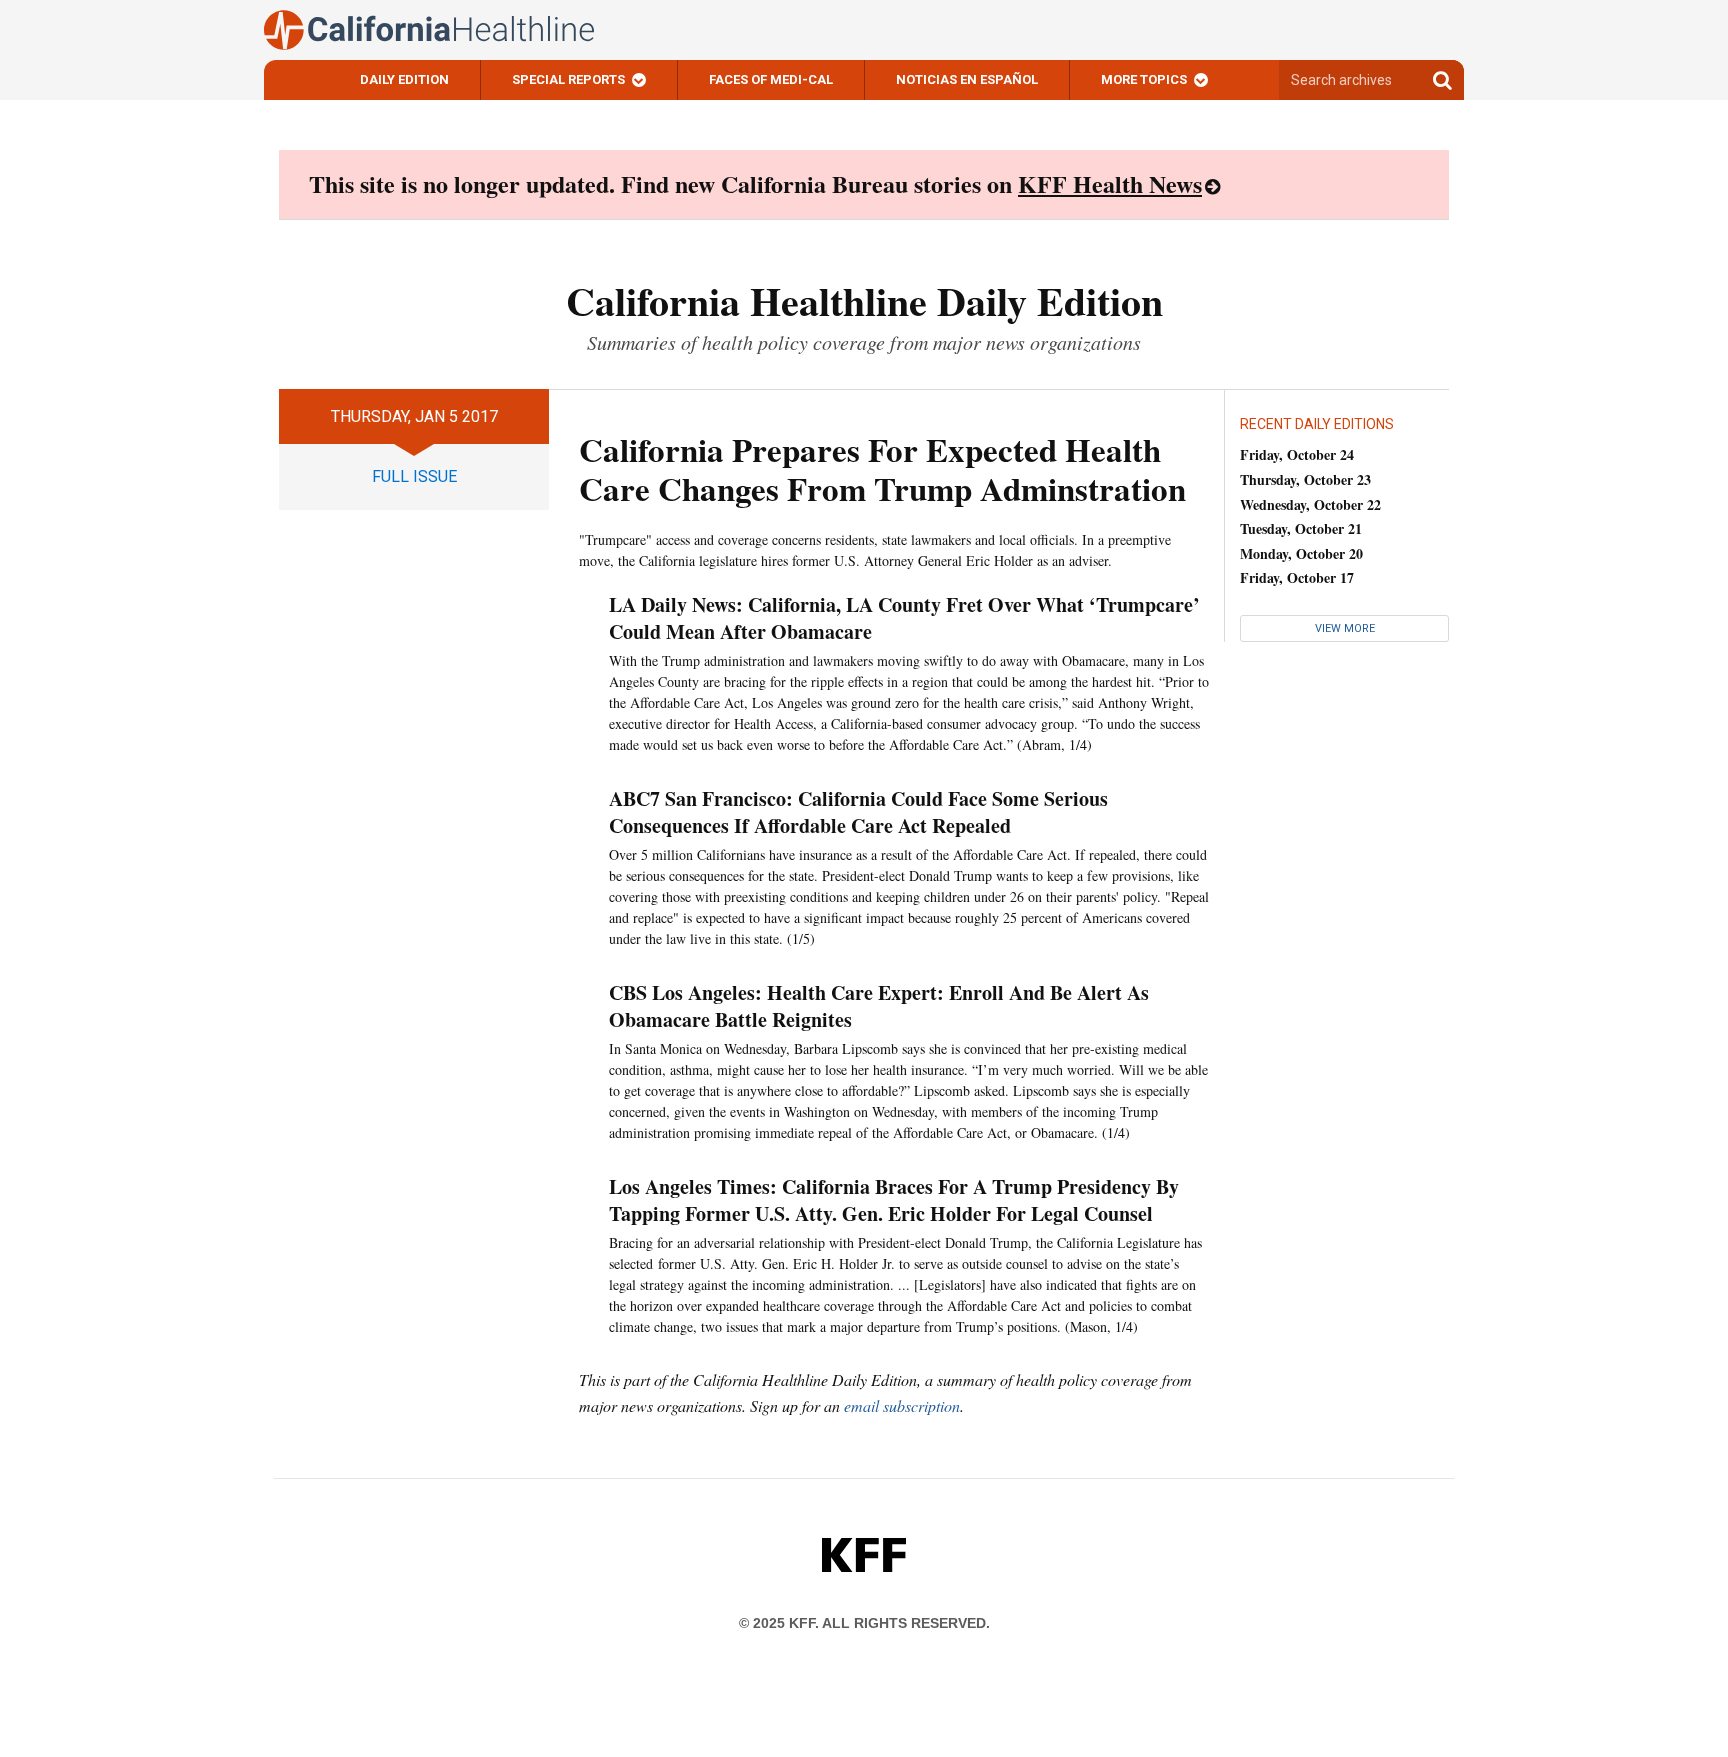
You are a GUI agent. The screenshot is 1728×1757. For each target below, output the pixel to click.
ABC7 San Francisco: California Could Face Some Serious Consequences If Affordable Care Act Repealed (858, 812)
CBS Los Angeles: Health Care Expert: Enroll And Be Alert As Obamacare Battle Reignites (879, 1006)
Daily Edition (404, 79)
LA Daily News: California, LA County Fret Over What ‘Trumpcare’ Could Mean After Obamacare (904, 618)
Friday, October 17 (1297, 577)
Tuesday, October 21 (1301, 528)
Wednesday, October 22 (1310, 504)
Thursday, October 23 (1305, 479)
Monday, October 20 (1301, 553)
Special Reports (568, 79)
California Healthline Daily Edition (864, 300)
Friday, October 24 (1297, 454)
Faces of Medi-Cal (771, 79)
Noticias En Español (967, 79)
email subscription (902, 1405)
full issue (414, 476)
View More (1345, 628)
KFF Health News (1110, 183)
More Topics (1144, 79)
